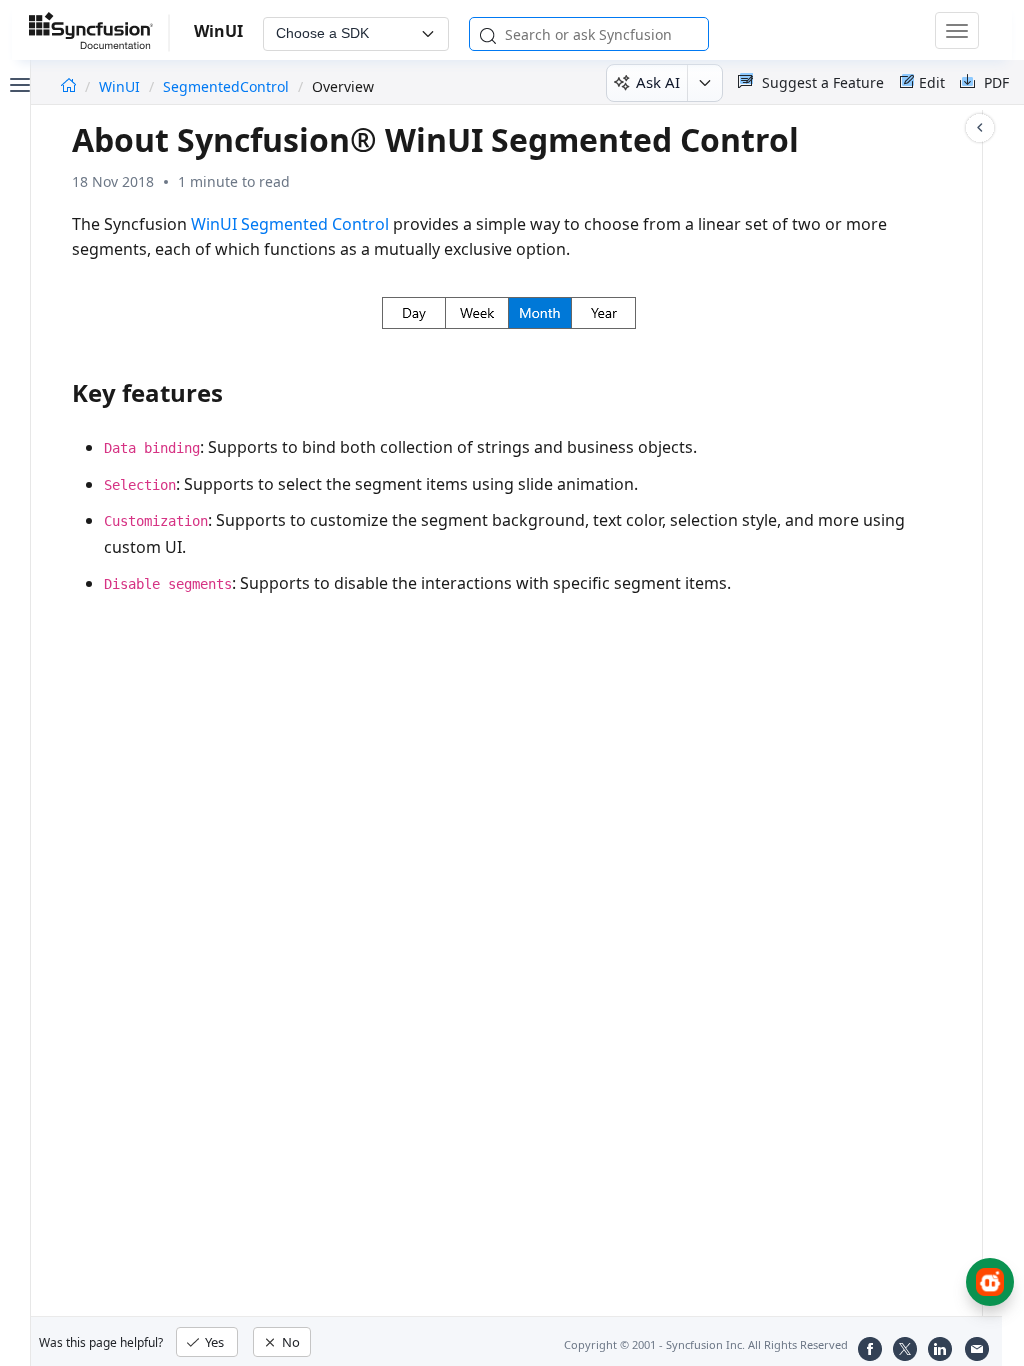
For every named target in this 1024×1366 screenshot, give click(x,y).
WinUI (121, 86)
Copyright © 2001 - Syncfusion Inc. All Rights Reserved (706, 1344)
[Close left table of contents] (18, 83)
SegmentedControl (226, 86)
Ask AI (658, 82)
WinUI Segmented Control (290, 224)
